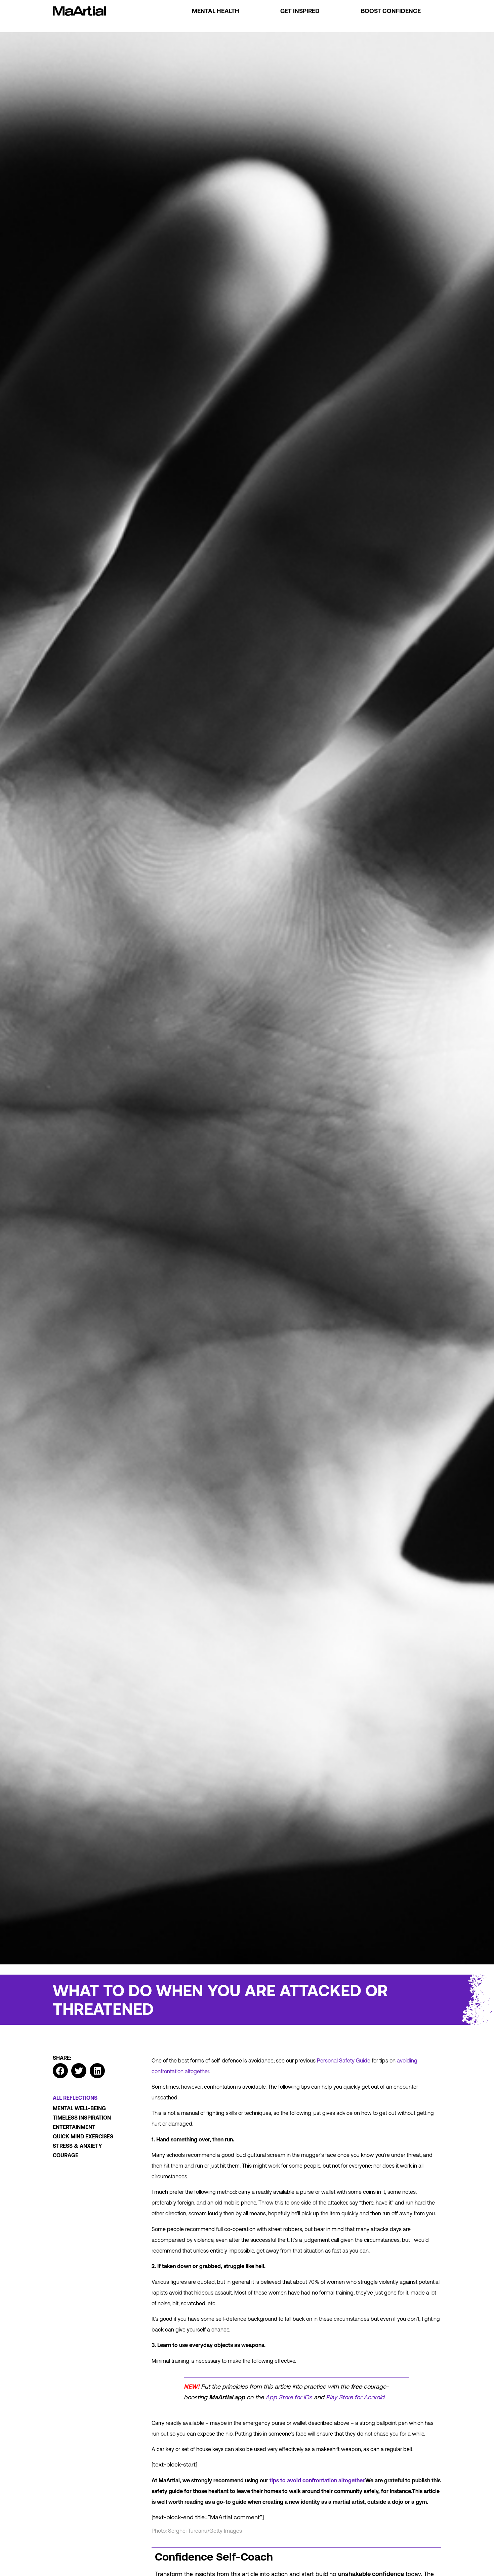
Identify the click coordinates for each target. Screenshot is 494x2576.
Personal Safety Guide (344, 2060)
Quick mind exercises (83, 2136)
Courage (66, 2155)
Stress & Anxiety (77, 2146)
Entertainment (74, 2127)
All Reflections (75, 2098)
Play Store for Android (355, 2397)
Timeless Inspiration (82, 2118)
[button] (60, 2071)
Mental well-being (79, 2108)
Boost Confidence (391, 11)
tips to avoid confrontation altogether (317, 2480)
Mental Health (216, 11)
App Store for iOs (289, 2397)
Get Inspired (300, 11)
